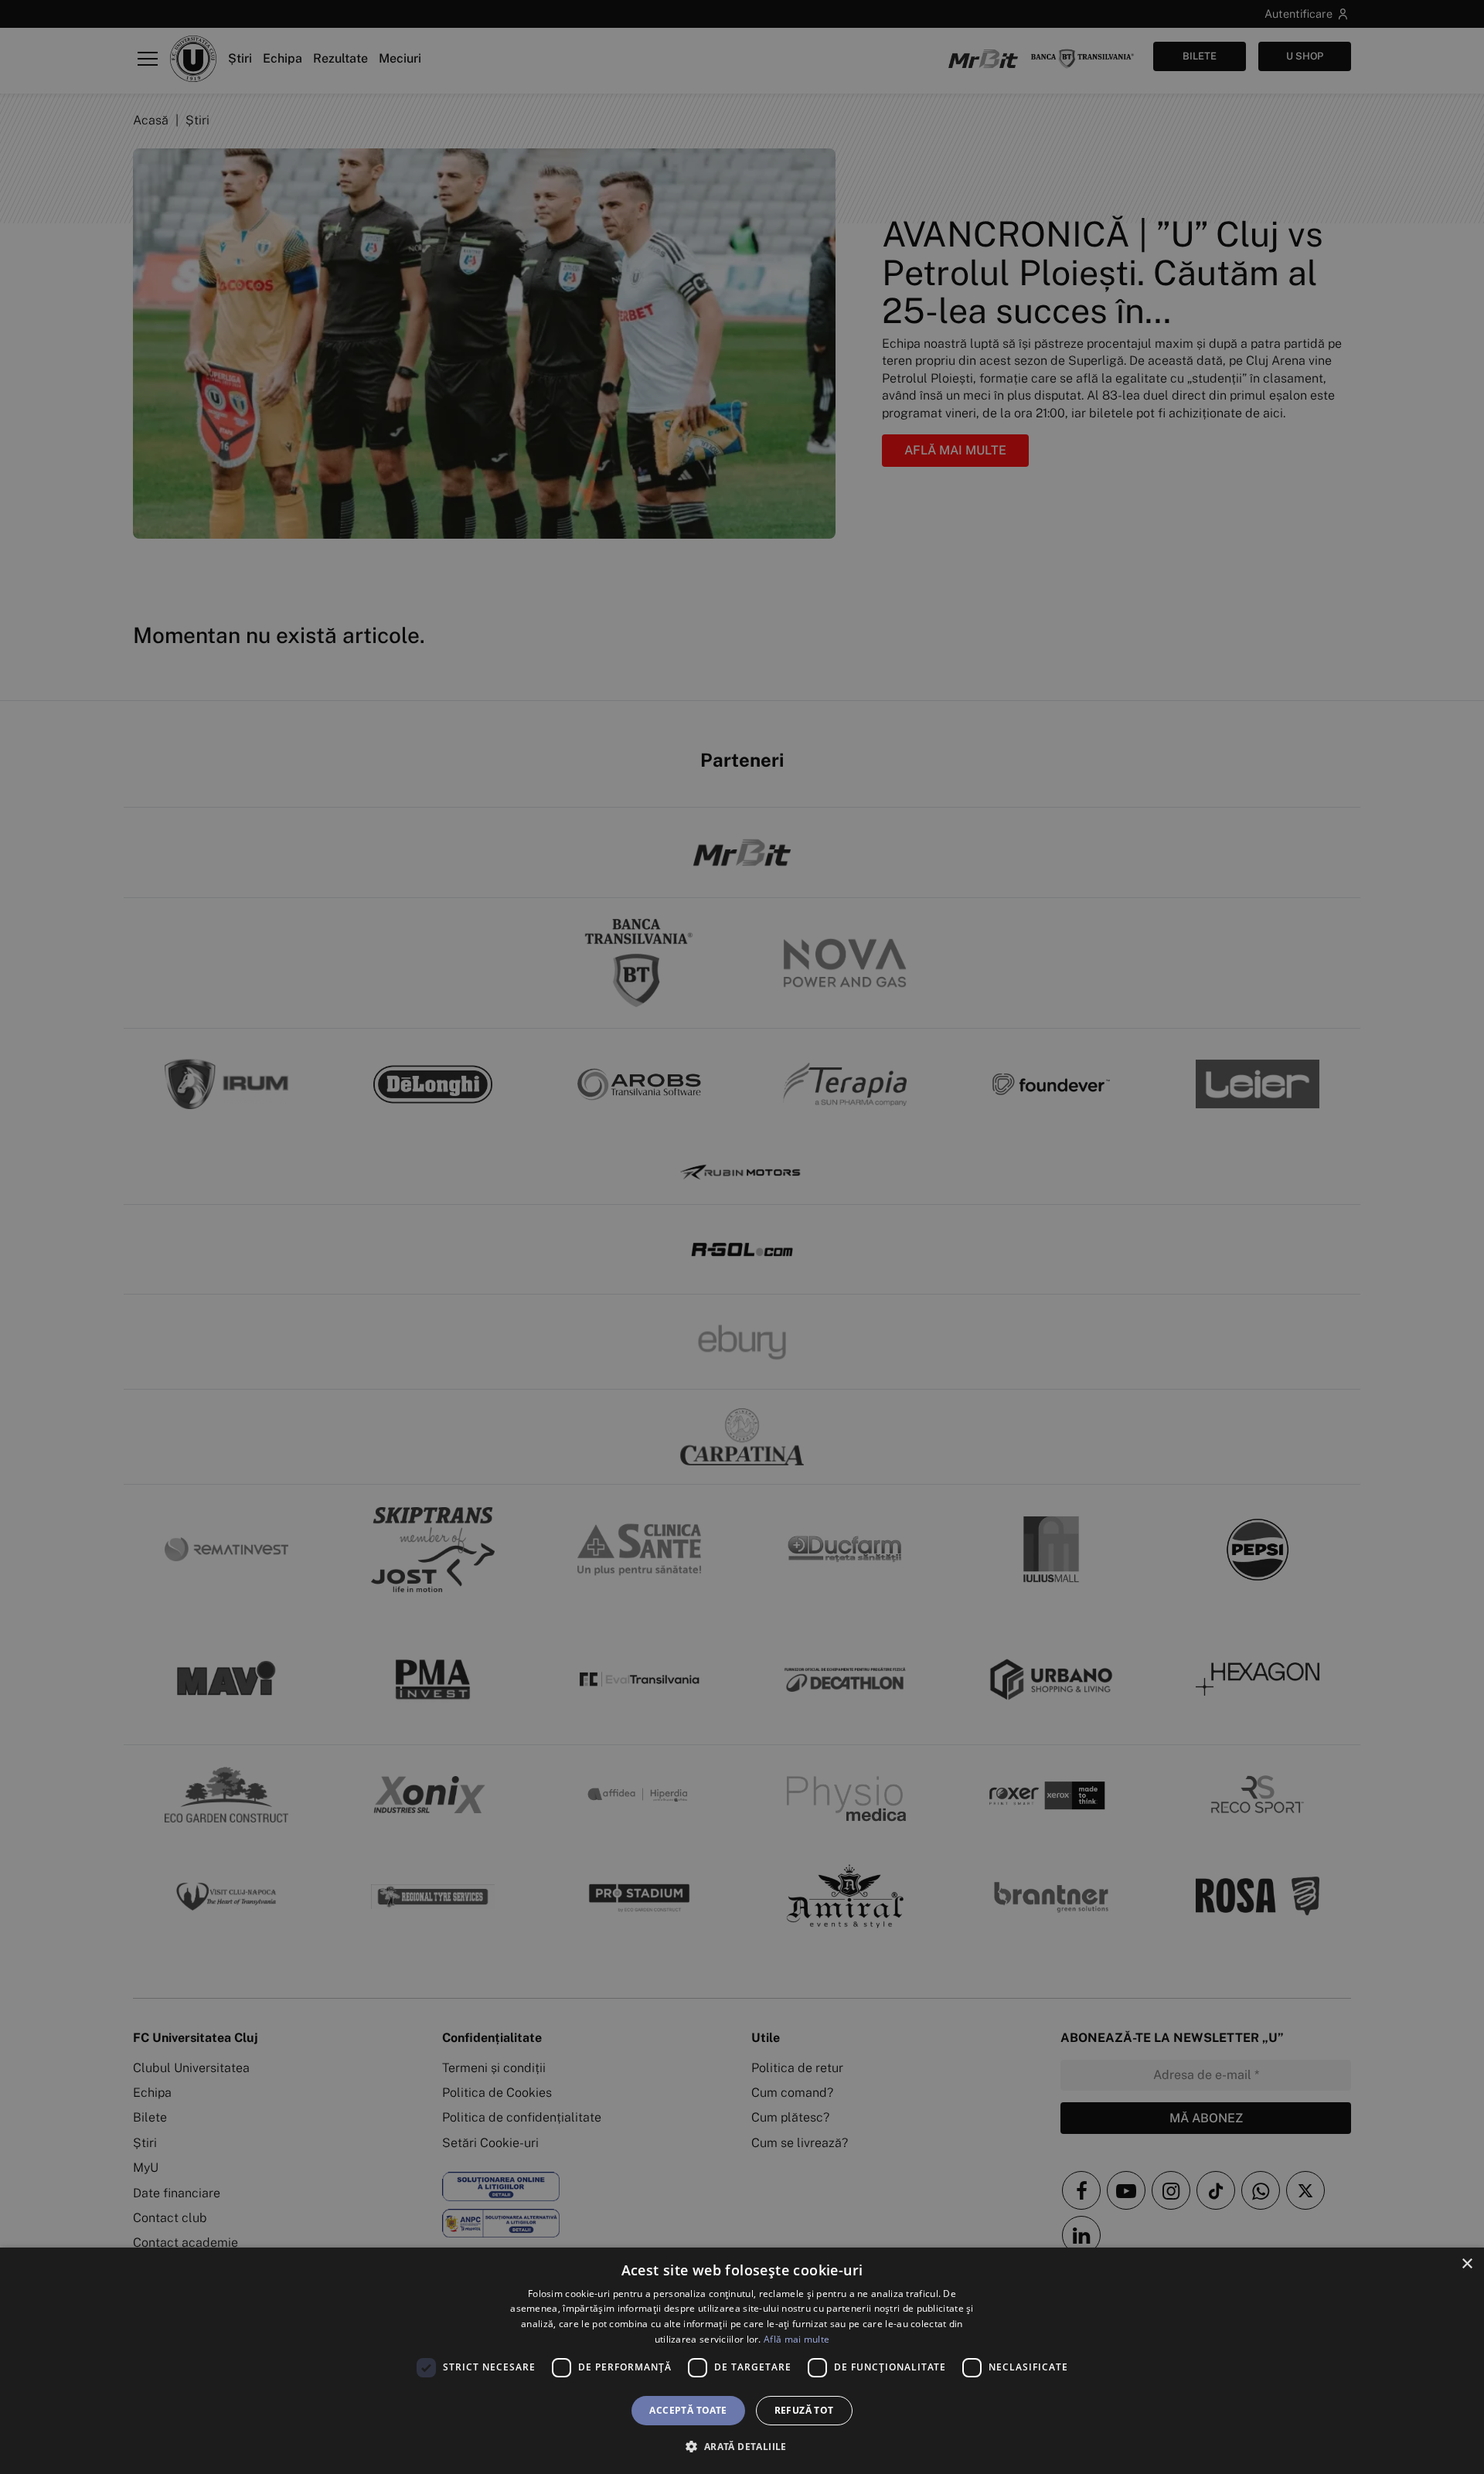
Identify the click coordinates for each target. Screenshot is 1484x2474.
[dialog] (742, 2361)
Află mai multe (796, 2339)
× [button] (1467, 2264)
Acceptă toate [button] (688, 2410)
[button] (742, 2446)
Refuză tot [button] (804, 2410)
